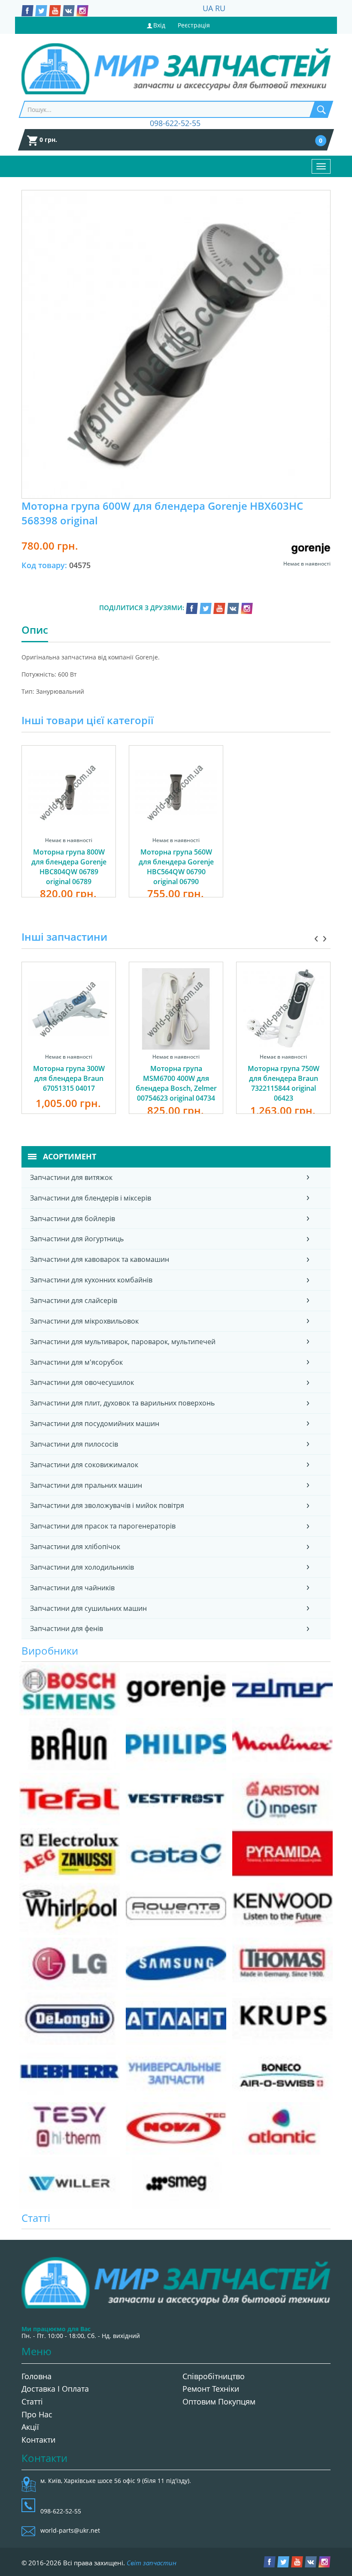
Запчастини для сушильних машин (88, 1608)
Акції (30, 2427)
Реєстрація (194, 25)
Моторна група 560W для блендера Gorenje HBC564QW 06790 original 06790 (176, 867)
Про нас (37, 2414)
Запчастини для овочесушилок (82, 1382)
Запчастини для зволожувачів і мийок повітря (107, 1505)
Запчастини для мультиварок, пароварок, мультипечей (123, 1342)
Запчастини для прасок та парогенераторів (103, 1526)
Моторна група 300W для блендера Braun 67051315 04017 (69, 1078)
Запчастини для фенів (67, 1628)
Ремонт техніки (211, 2389)
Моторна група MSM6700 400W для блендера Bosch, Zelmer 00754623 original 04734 (176, 1083)
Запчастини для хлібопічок (75, 1547)
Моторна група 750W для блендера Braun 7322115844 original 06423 (284, 1083)
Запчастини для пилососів (74, 1444)
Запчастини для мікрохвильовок (84, 1321)
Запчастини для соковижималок (84, 1465)
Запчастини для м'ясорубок (76, 1362)
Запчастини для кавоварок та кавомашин (100, 1259)
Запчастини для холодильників (82, 1567)
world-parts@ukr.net (70, 2530)
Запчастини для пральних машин (86, 1485)
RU (220, 8)
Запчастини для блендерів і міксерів (91, 1198)
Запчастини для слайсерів (74, 1300)
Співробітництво (214, 2376)
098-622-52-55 (175, 123)
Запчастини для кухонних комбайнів (91, 1280)
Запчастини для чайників (72, 1588)
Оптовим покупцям (219, 2401)
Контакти (38, 2440)
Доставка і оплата (55, 2389)
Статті (32, 2401)
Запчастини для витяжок (71, 1177)
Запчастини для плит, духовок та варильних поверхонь (122, 1403)
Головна (36, 2376)
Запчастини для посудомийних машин (95, 1423)
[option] (69, 831)
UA (208, 8)
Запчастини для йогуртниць (77, 1239)
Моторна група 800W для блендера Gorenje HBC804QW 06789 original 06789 (69, 867)
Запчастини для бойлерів (73, 1219)
